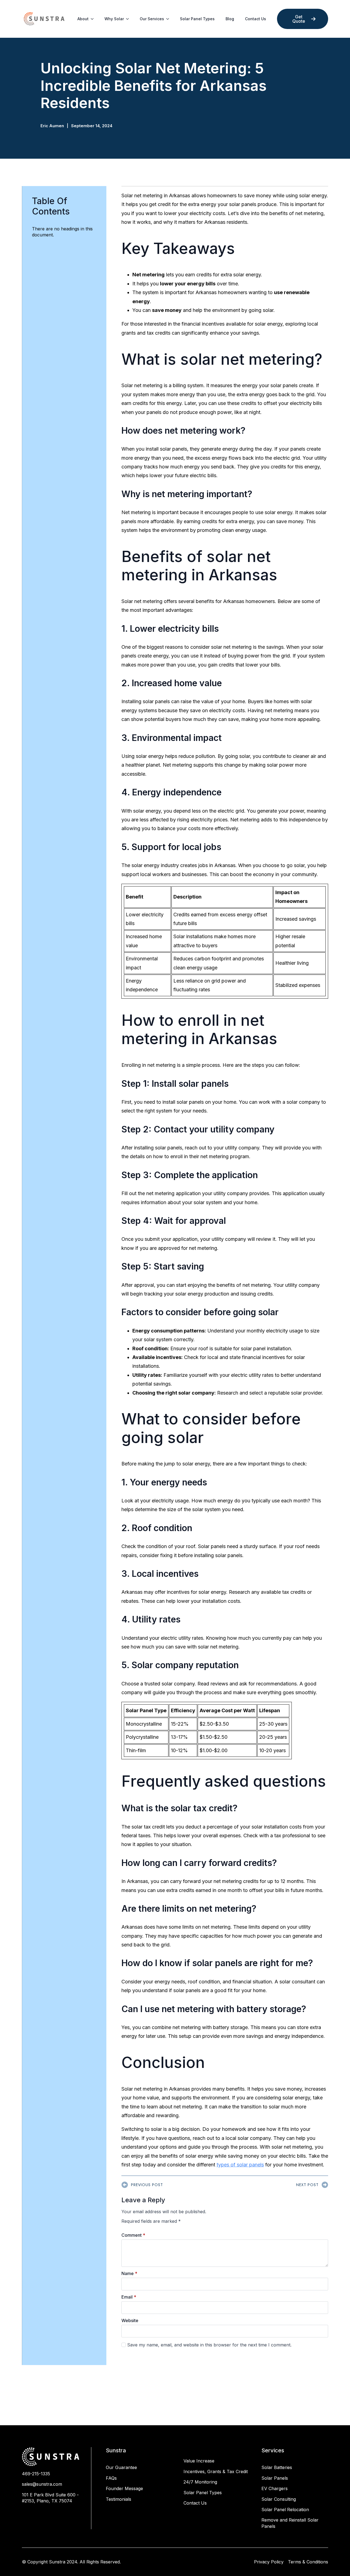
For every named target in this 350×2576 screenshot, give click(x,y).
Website (130, 2320)
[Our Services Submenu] (169, 19)
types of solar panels (240, 2165)
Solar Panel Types (197, 19)
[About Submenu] (94, 19)
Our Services (152, 19)
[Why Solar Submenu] (129, 19)
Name (129, 2273)
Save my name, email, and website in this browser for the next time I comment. (209, 2345)
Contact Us (256, 19)
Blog (230, 19)
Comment (133, 2235)
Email (129, 2297)
